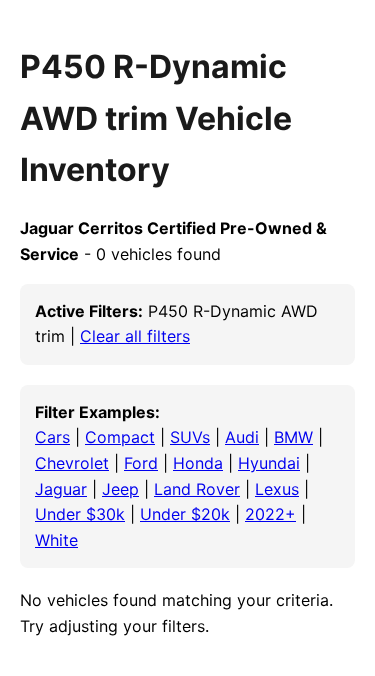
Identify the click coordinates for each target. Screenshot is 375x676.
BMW (293, 437)
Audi (242, 437)
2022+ (270, 514)
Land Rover (197, 489)
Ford (141, 463)
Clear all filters (135, 336)
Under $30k (80, 514)
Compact (120, 437)
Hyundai (269, 463)
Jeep (120, 489)
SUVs (190, 437)
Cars (52, 437)
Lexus (277, 489)
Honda (198, 463)
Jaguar (61, 489)
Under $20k (185, 514)
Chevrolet (72, 463)
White (56, 540)
